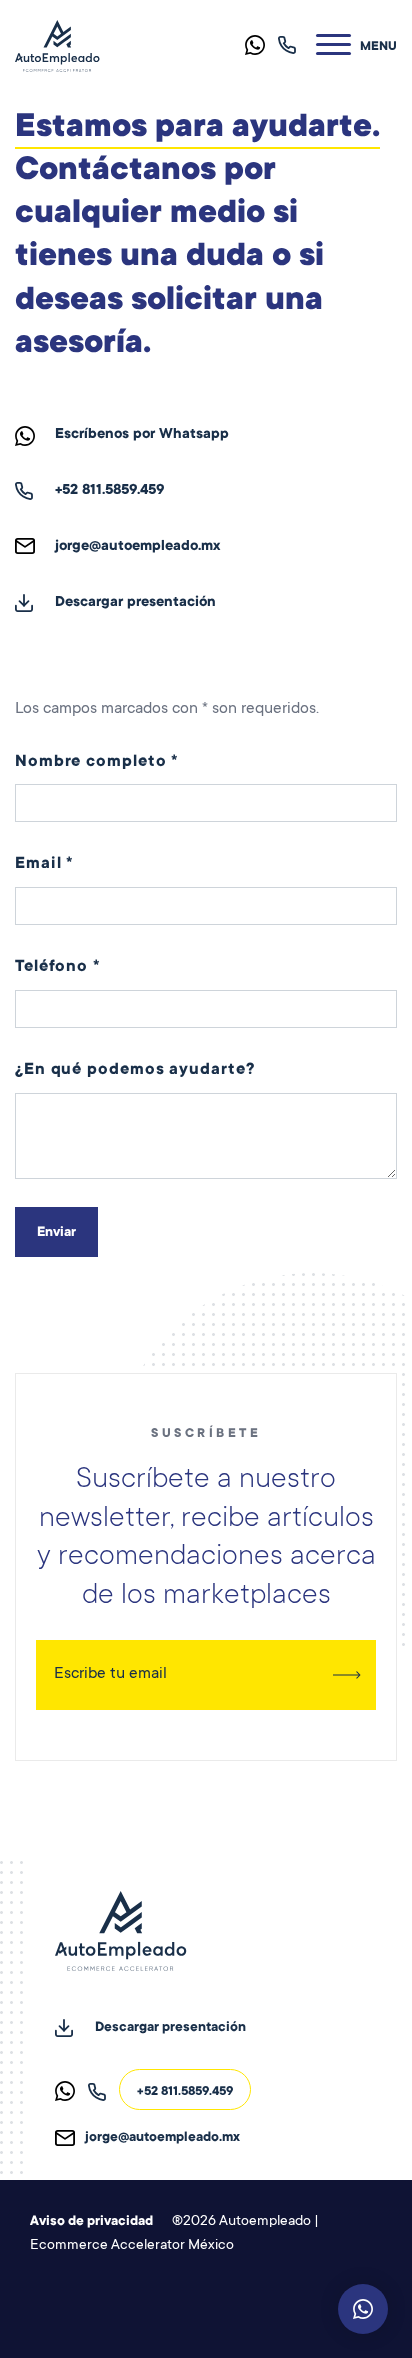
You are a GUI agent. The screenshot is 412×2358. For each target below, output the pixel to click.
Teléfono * (57, 967)
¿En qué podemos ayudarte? (135, 1070)
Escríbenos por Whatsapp (142, 435)
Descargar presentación (135, 603)
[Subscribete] (346, 1675)
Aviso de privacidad (91, 2222)
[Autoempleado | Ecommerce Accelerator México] (57, 47)
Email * (44, 864)
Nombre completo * (96, 762)
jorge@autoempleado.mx (137, 547)
